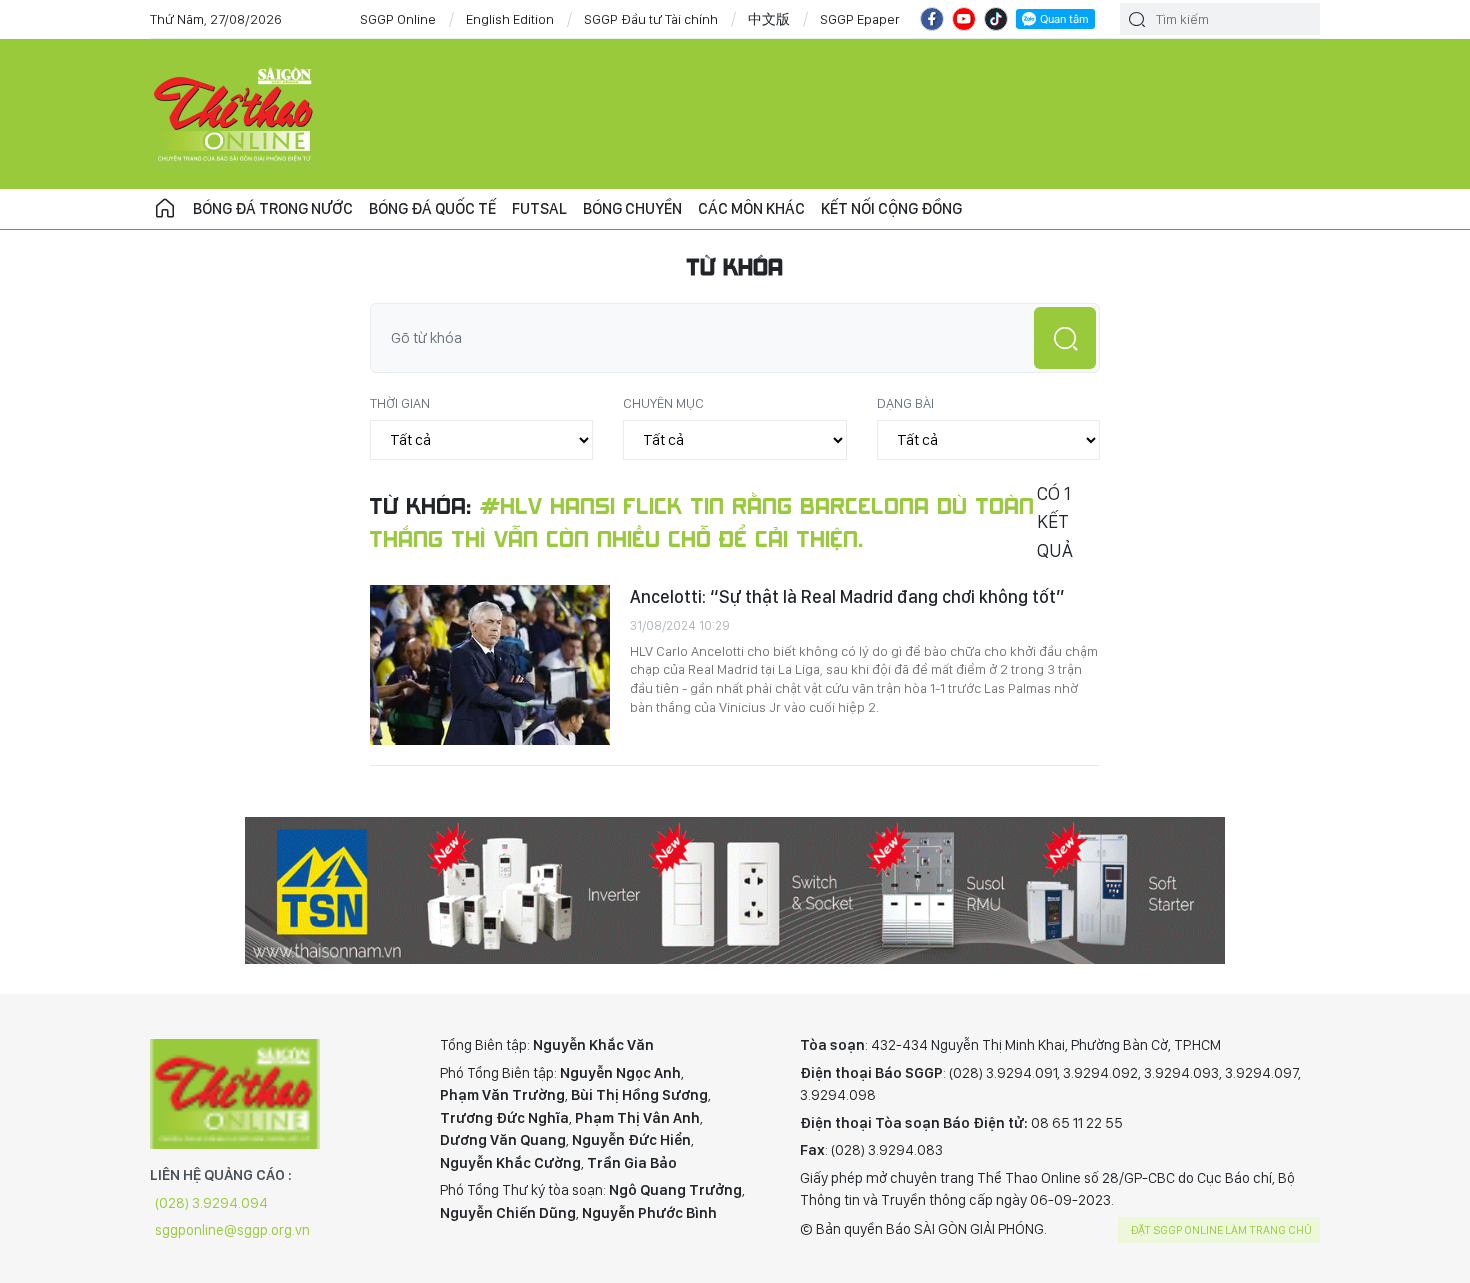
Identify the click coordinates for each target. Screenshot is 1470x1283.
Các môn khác (751, 208)
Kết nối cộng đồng (891, 208)
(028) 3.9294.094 (211, 1203)
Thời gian (400, 403)
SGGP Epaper (860, 19)
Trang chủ (165, 209)
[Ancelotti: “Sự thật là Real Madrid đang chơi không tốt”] (490, 665)
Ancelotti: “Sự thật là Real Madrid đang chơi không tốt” (847, 596)
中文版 (769, 19)
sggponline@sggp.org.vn (232, 1230)
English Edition (510, 19)
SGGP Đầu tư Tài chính (651, 19)
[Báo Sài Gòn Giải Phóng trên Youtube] (964, 19)
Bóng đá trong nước (273, 208)
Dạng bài (905, 403)
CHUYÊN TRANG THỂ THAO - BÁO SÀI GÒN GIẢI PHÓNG (235, 114)
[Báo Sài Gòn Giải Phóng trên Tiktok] (996, 19)
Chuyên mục (663, 403)
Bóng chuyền (632, 208)
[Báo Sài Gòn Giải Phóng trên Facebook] (932, 19)
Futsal (539, 208)
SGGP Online (398, 19)
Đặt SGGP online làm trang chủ (1221, 1230)
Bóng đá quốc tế (432, 208)
